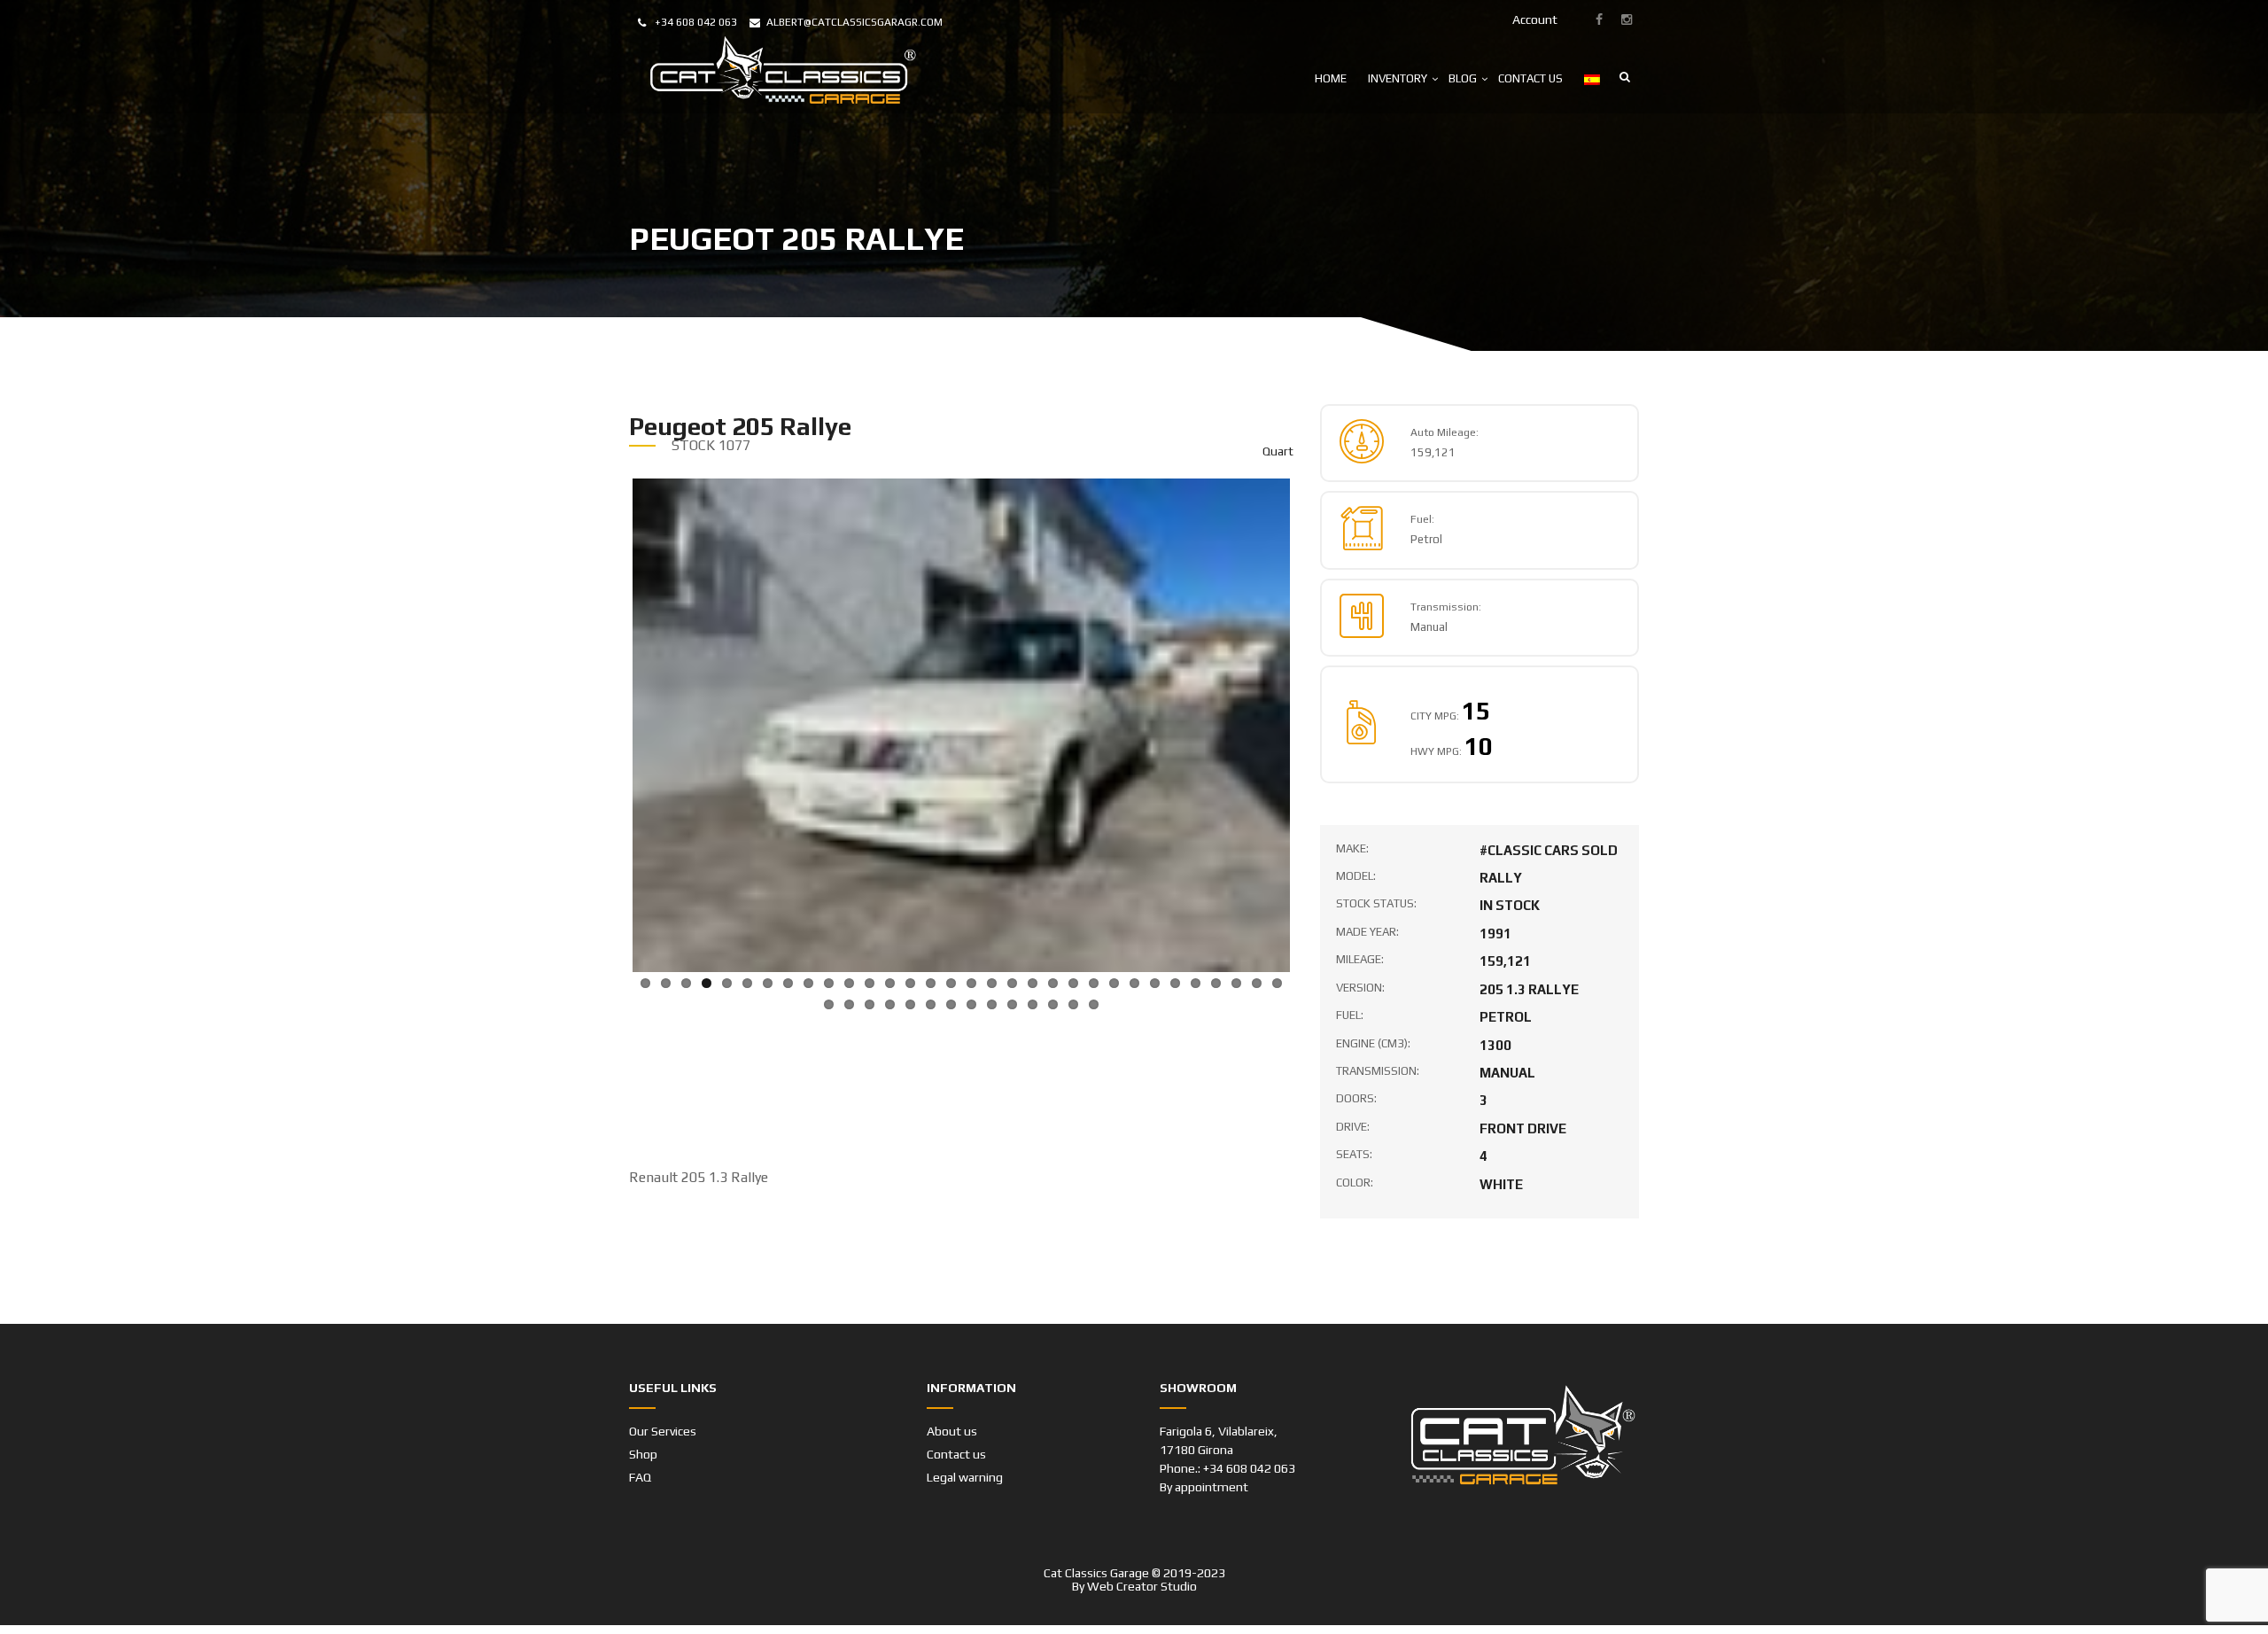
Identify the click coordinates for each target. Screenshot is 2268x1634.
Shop (643, 1412)
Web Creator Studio (1142, 1545)
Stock (693, 445)
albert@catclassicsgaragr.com (854, 22)
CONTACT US (1530, 78)
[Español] (1592, 78)
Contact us (956, 1412)
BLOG (1463, 78)
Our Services (663, 1389)
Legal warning (965, 1436)
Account (1535, 19)
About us (952, 1389)
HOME (1331, 78)
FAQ (640, 1436)
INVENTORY (1398, 78)
